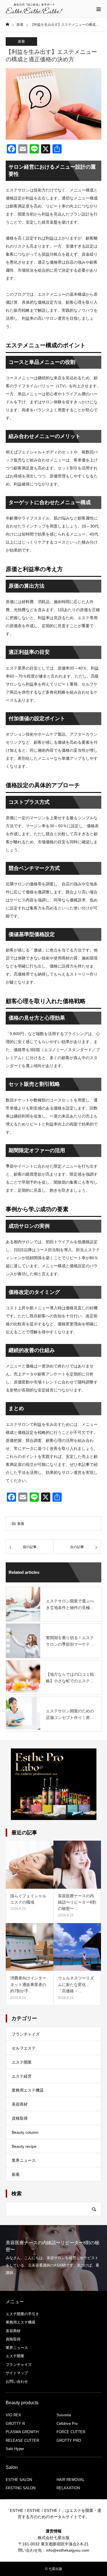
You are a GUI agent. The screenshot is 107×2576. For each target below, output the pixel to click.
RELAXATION (68, 2488)
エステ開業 (22, 2062)
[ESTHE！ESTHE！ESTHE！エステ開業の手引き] (34, 9)
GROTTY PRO (69, 2440)
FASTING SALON (21, 2488)
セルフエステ (24, 2048)
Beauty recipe (24, 2146)
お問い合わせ (17, 2381)
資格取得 (20, 2118)
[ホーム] (7, 24)
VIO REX (13, 2415)
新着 (21, 42)
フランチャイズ (26, 2034)
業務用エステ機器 (28, 2090)
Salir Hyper (15, 2449)
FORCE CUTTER (71, 2432)
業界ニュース (24, 2160)
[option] (53, 2258)
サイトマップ (17, 2373)
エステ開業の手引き (22, 2314)
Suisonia (64, 2415)
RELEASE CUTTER (22, 2440)
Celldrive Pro (67, 2424)
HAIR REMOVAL (70, 2480)
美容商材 (20, 2104)
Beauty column (25, 2132)
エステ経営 (22, 2076)
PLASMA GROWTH (22, 2432)
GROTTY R (15, 2424)
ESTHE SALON (19, 2480)
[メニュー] (98, 9)
